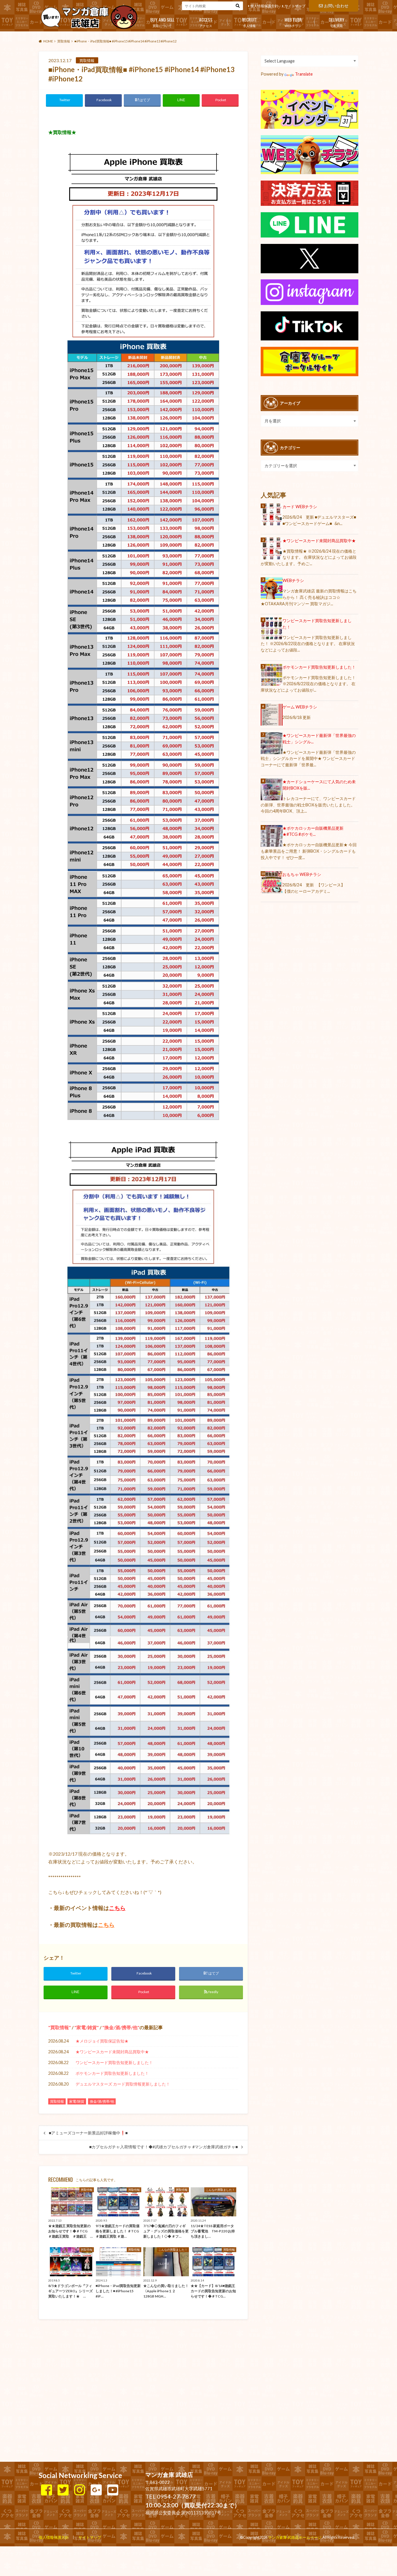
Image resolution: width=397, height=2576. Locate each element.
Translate (304, 74)
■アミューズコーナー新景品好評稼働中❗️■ (88, 2133)
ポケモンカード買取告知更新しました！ (112, 2073)
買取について (162, 22)
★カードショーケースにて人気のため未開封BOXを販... (319, 785)
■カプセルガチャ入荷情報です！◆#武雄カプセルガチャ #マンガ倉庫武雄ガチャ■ (163, 2147)
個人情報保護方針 (264, 6)
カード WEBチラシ (300, 507)
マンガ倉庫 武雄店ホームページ (295, 2537)
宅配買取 (337, 22)
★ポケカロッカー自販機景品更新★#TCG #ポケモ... (313, 831)
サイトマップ (295, 6)
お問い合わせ (336, 6)
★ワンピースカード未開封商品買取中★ (112, 2052)
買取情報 (60, 2027)
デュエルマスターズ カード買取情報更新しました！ (123, 2084)
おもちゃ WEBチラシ (302, 874)
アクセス (206, 22)
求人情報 (250, 22)
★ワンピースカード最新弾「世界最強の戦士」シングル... (319, 739)
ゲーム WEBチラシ (300, 707)
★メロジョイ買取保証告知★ (102, 2041)
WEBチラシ (293, 22)
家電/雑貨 (87, 2027)
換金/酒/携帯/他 (121, 2027)
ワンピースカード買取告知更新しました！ (114, 2062)
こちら (117, 1908)
